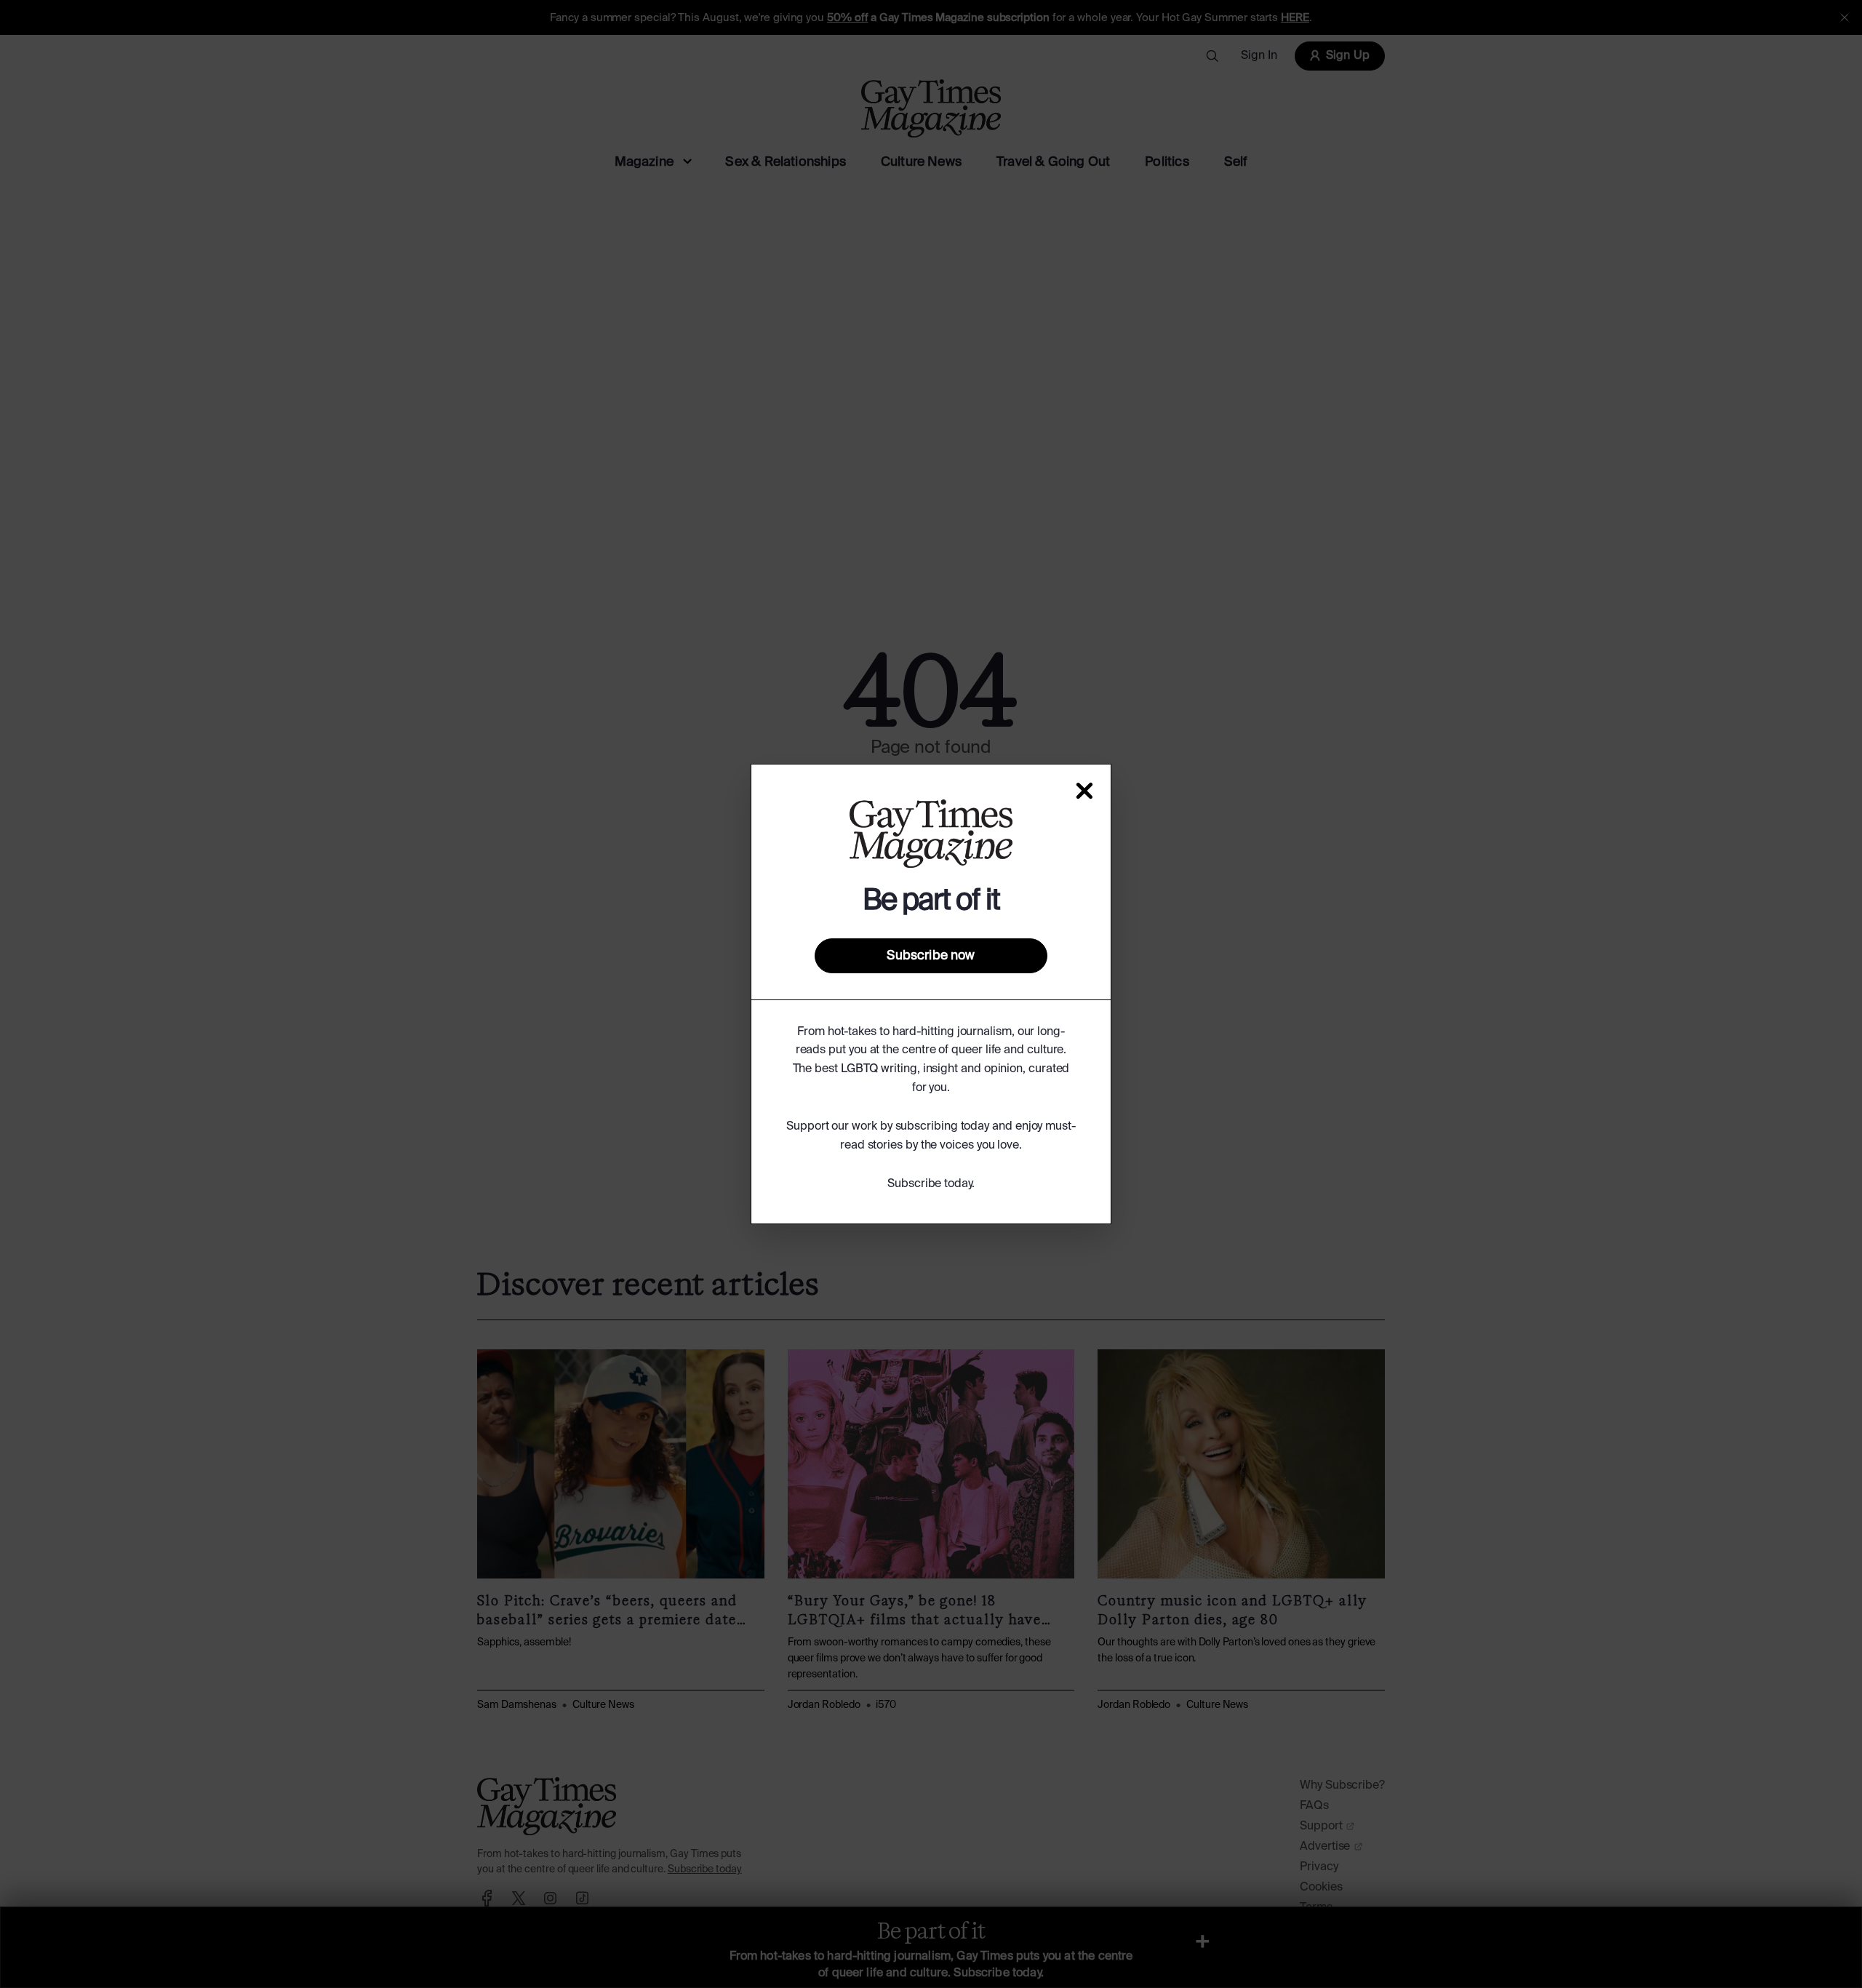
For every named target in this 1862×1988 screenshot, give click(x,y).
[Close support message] (1084, 791)
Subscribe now (931, 956)
